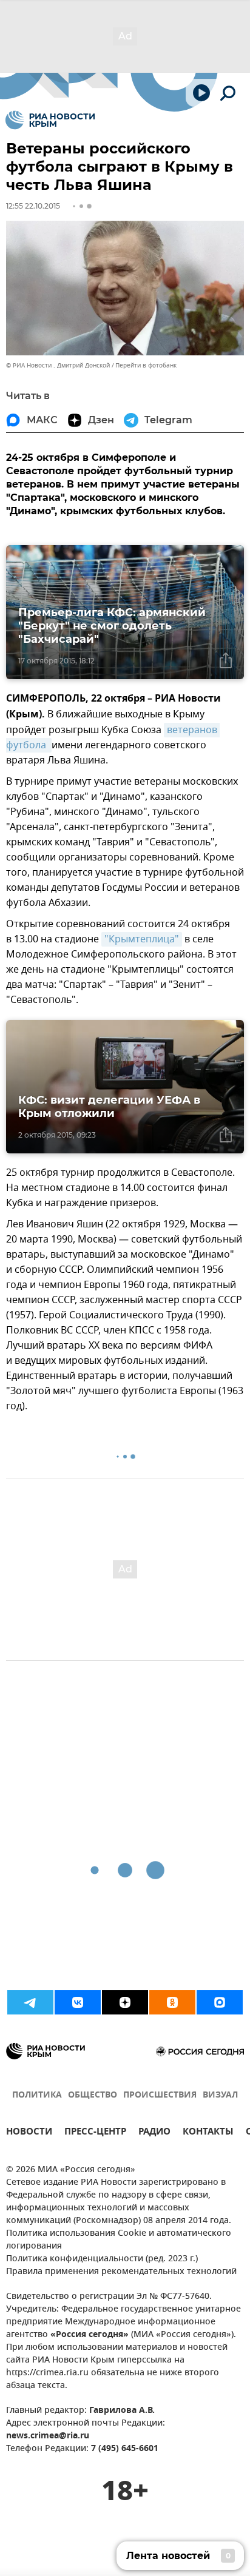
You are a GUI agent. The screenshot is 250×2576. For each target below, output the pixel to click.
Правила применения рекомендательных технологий (121, 2272)
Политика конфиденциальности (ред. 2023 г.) (102, 2259)
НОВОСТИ (29, 2133)
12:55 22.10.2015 (33, 206)
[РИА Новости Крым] (50, 120)
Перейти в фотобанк (146, 365)
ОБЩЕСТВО (93, 2095)
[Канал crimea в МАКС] (220, 2002)
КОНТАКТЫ (208, 2133)
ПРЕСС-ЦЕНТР (95, 2133)
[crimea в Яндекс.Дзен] (125, 2002)
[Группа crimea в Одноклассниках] (172, 2002)
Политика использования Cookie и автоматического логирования (119, 2240)
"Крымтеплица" (142, 939)
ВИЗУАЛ (220, 2095)
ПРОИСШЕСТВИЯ (160, 2095)
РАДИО (154, 2133)
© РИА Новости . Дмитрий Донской (58, 365)
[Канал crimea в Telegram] (30, 2002)
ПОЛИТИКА (37, 2095)
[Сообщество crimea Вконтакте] (78, 2002)
